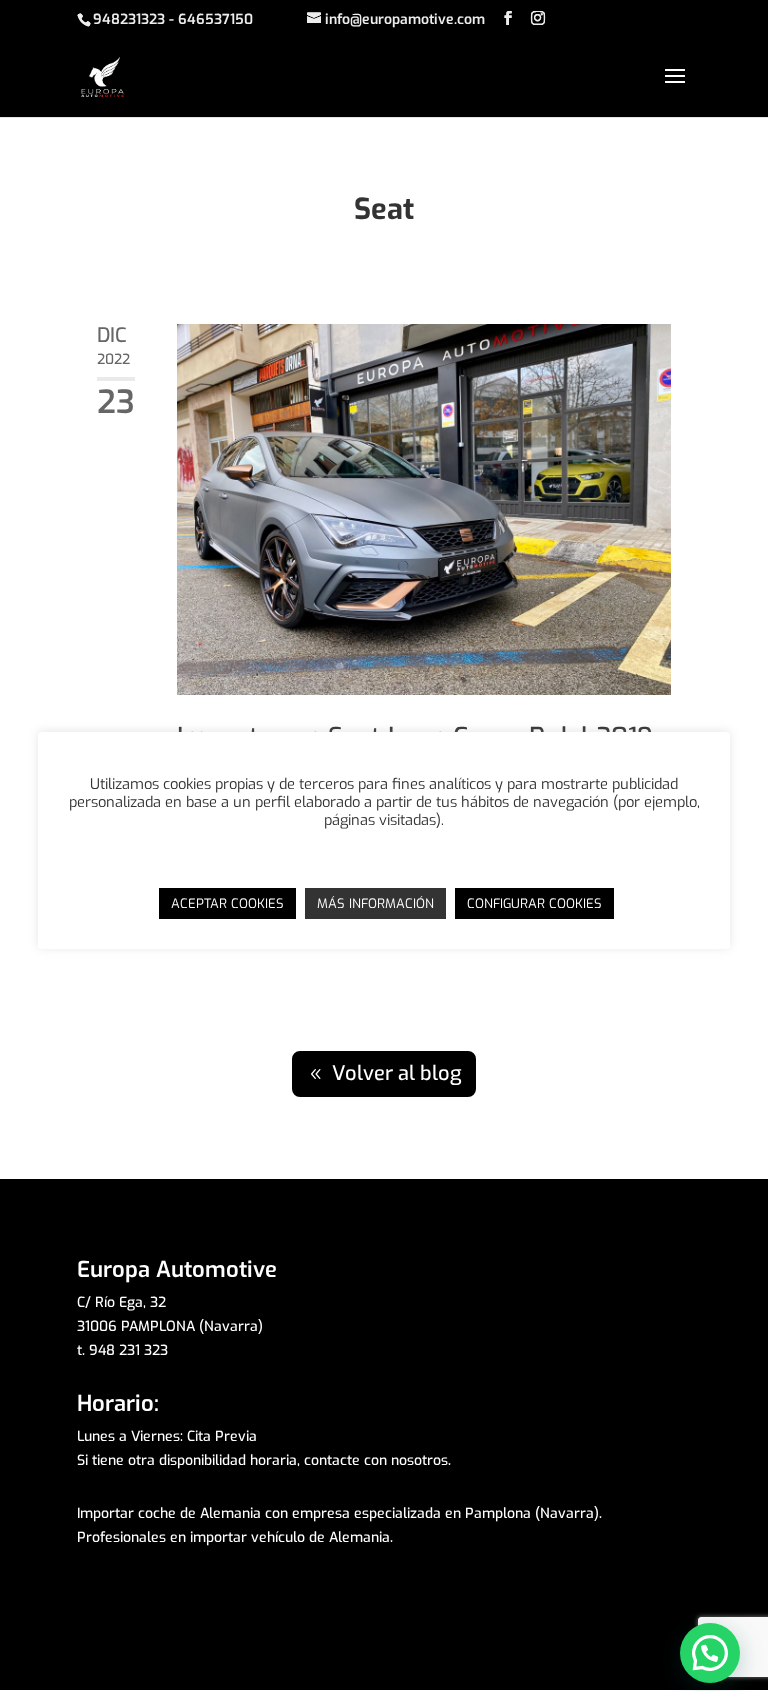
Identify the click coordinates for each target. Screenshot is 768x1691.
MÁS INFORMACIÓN (375, 903)
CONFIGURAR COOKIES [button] (534, 903)
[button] (710, 1653)
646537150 (215, 19)
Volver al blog (397, 1073)
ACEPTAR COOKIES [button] (227, 903)
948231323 (129, 19)
